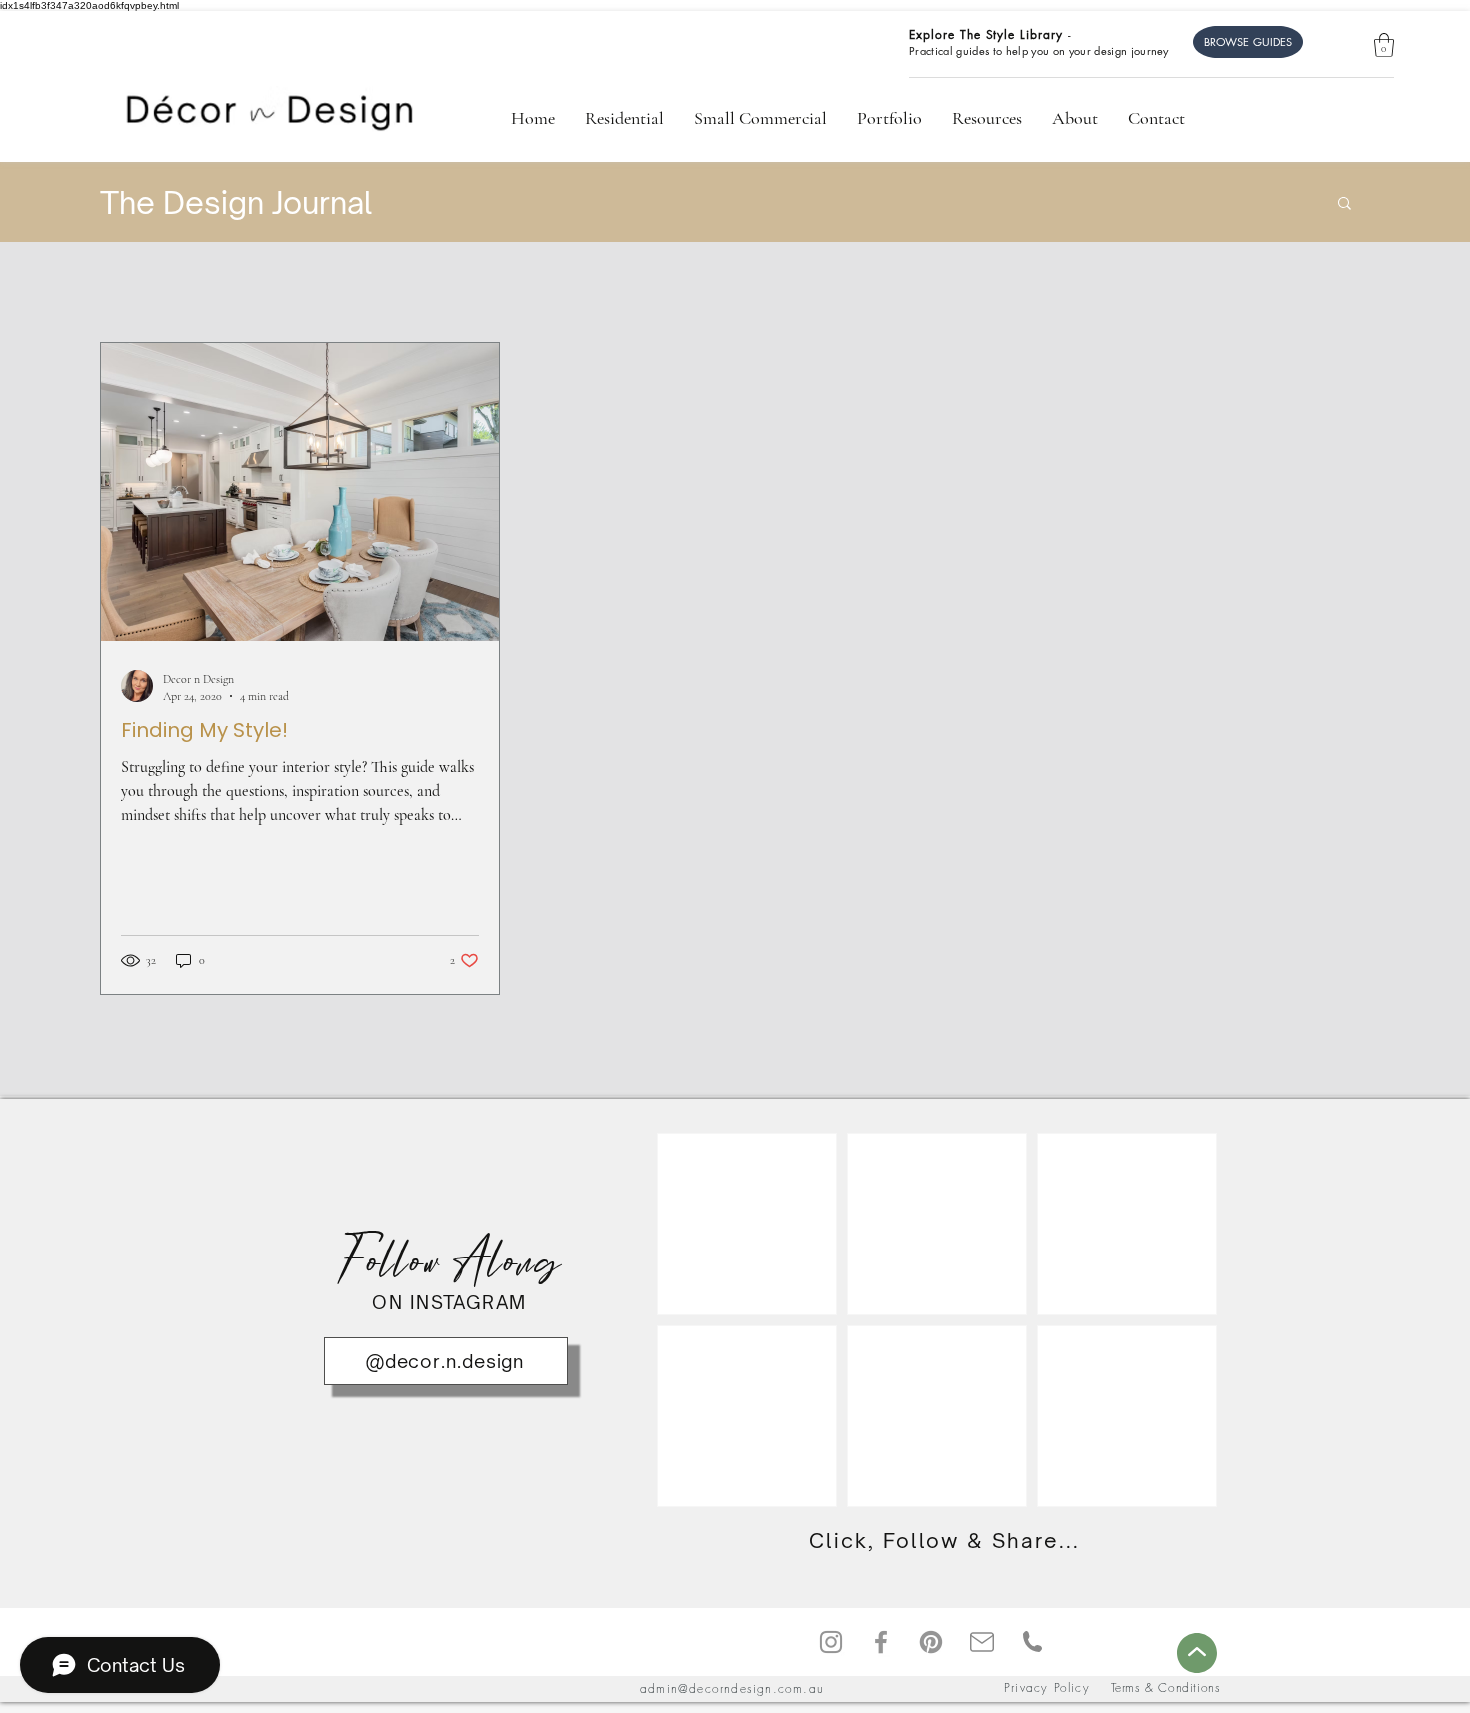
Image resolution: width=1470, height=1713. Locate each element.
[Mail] (981, 1641)
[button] (1384, 45)
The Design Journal (236, 202)
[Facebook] (881, 1642)
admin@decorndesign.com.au (732, 1688)
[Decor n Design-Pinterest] (931, 1642)
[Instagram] (831, 1642)
